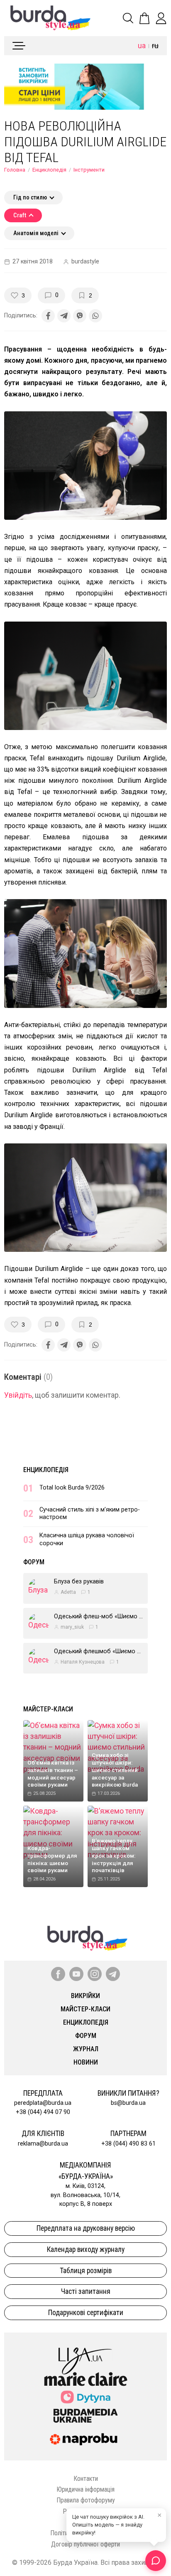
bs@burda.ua (128, 2103)
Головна (15, 170)
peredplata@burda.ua (43, 2103)
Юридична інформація (85, 2489)
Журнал (86, 2049)
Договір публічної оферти (85, 2544)
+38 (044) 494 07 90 (43, 2112)
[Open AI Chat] (156, 2561)
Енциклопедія (49, 170)
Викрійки (85, 1996)
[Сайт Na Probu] (85, 2439)
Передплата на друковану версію (86, 2228)
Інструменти (89, 170)
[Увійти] (161, 18)
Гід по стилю (30, 198)
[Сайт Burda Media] (85, 2415)
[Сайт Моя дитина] (85, 2397)
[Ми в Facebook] (58, 1974)
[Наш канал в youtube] (76, 1974)
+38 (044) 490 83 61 (128, 2144)
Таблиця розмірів (86, 2271)
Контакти (86, 2479)
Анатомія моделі (36, 233)
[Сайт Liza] (85, 2354)
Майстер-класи (48, 1709)
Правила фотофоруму (86, 2500)
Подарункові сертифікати (86, 2313)
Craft (20, 215)
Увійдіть (18, 1395)
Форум (34, 1562)
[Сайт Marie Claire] (86, 2379)
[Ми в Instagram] (95, 1974)
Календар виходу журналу (86, 2249)
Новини (86, 2062)
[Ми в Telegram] (113, 1974)
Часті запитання (86, 2291)
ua (142, 46)
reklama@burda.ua (43, 2144)
